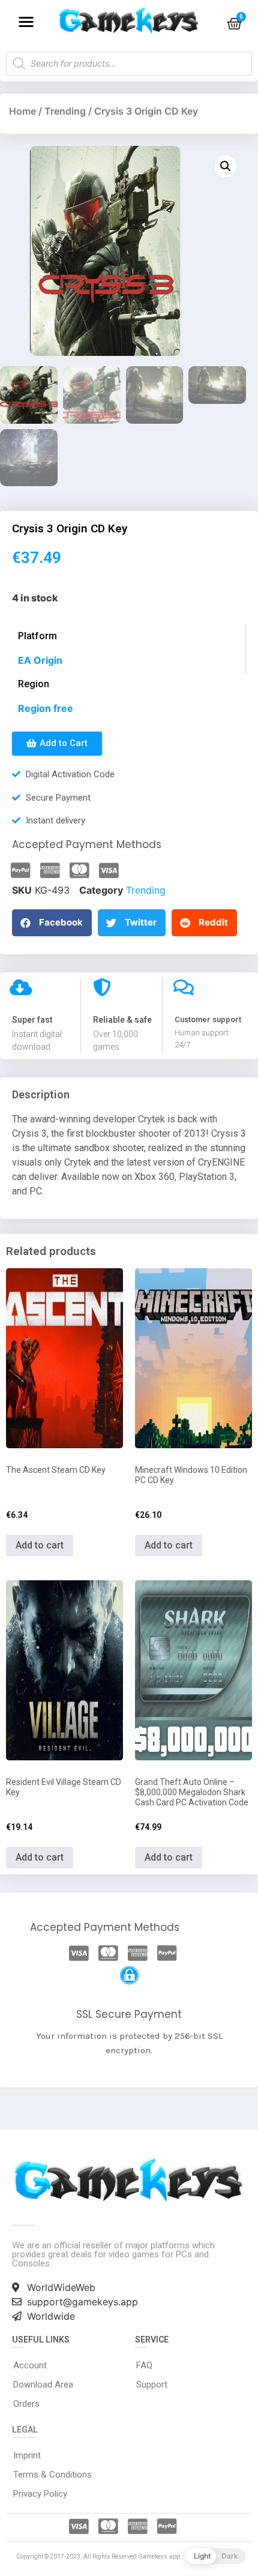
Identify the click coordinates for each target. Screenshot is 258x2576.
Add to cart (40, 1545)
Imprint (27, 2455)
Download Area (43, 2385)
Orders (26, 2404)
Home (22, 111)
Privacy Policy (40, 2494)
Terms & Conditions (52, 2475)
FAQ (144, 2365)
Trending (65, 111)
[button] (26, 21)
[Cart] (234, 24)
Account (30, 2365)
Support (152, 2385)
